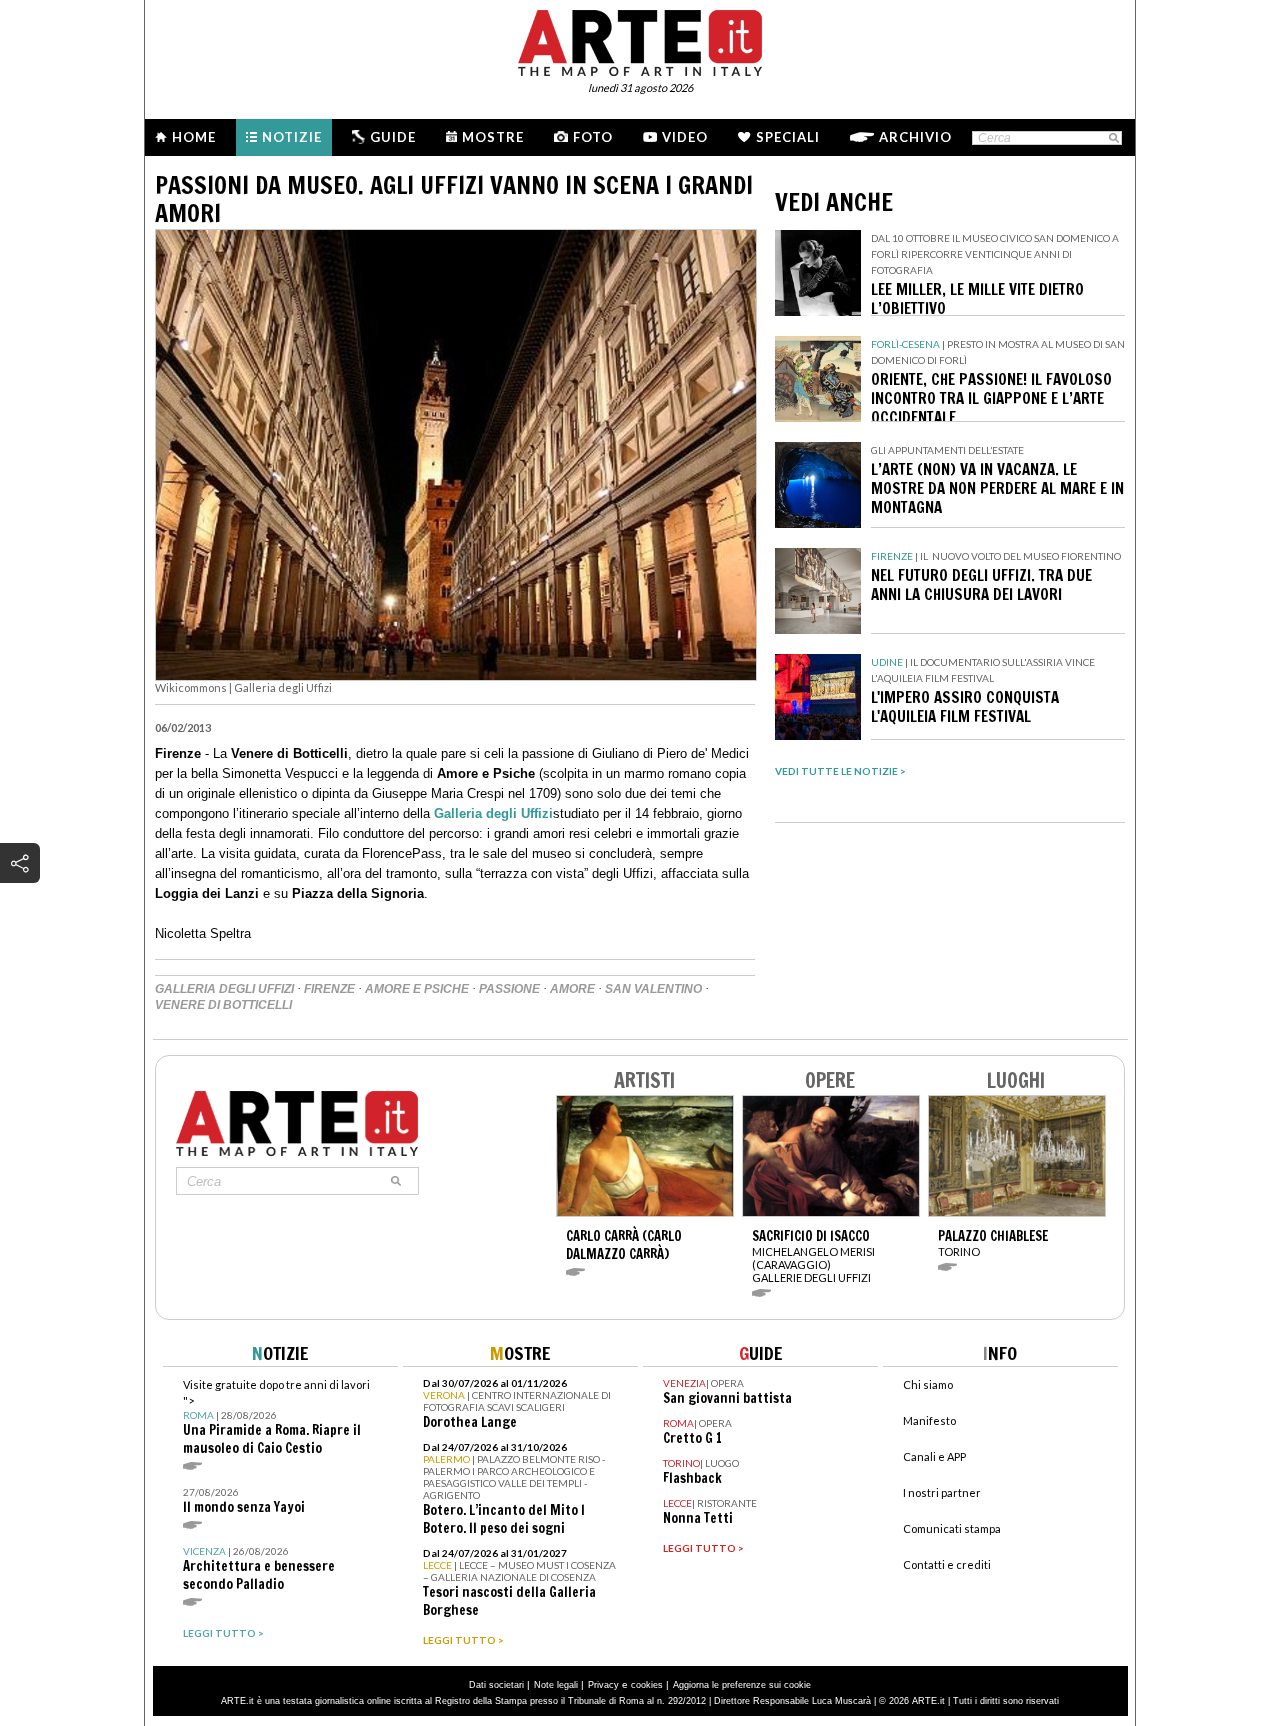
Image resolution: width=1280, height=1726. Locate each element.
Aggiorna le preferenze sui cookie (742, 1685)
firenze (329, 989)
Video (685, 137)
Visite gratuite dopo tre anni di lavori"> (276, 1417)
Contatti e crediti (947, 1564)
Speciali (788, 137)
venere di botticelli (223, 1005)
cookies (647, 1685)
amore (572, 989)
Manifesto (929, 1420)
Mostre (493, 137)
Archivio (915, 137)
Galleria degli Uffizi (493, 813)
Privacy (603, 1685)
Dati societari (496, 1685)
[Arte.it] (640, 40)
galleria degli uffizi (224, 989)
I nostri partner (942, 1492)
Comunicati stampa (952, 1528)
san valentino (653, 989)
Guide (393, 137)
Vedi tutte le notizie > (840, 771)
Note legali (556, 1685)
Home (194, 137)
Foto (593, 137)
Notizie (292, 137)
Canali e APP (934, 1456)
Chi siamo (928, 1384)
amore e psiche (417, 989)
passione (509, 989)
